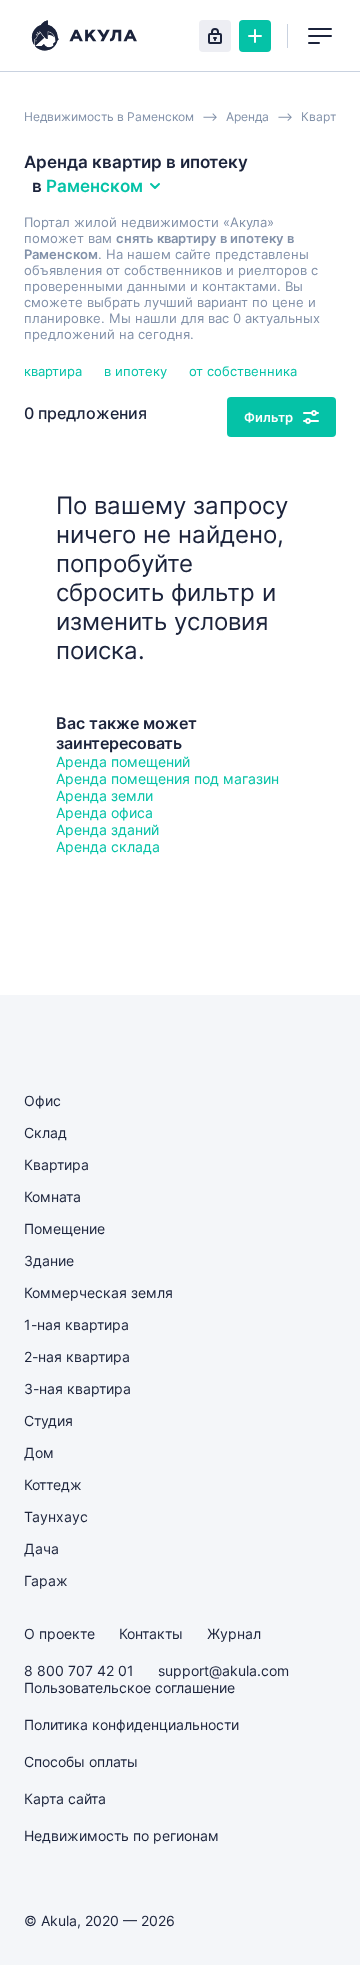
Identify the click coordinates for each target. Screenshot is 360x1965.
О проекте (59, 1633)
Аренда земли (104, 795)
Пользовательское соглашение (129, 1687)
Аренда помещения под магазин (167, 778)
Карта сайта (65, 1798)
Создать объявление (255, 36)
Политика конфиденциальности (131, 1724)
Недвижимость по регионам (121, 1835)
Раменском (94, 186)
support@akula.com (223, 1670)
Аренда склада (108, 846)
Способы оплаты (81, 1761)
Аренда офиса (104, 812)
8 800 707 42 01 (79, 1670)
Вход (215, 36)
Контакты (151, 1633)
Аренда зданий (107, 829)
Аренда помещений (123, 761)
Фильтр (268, 417)
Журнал (234, 1633)
